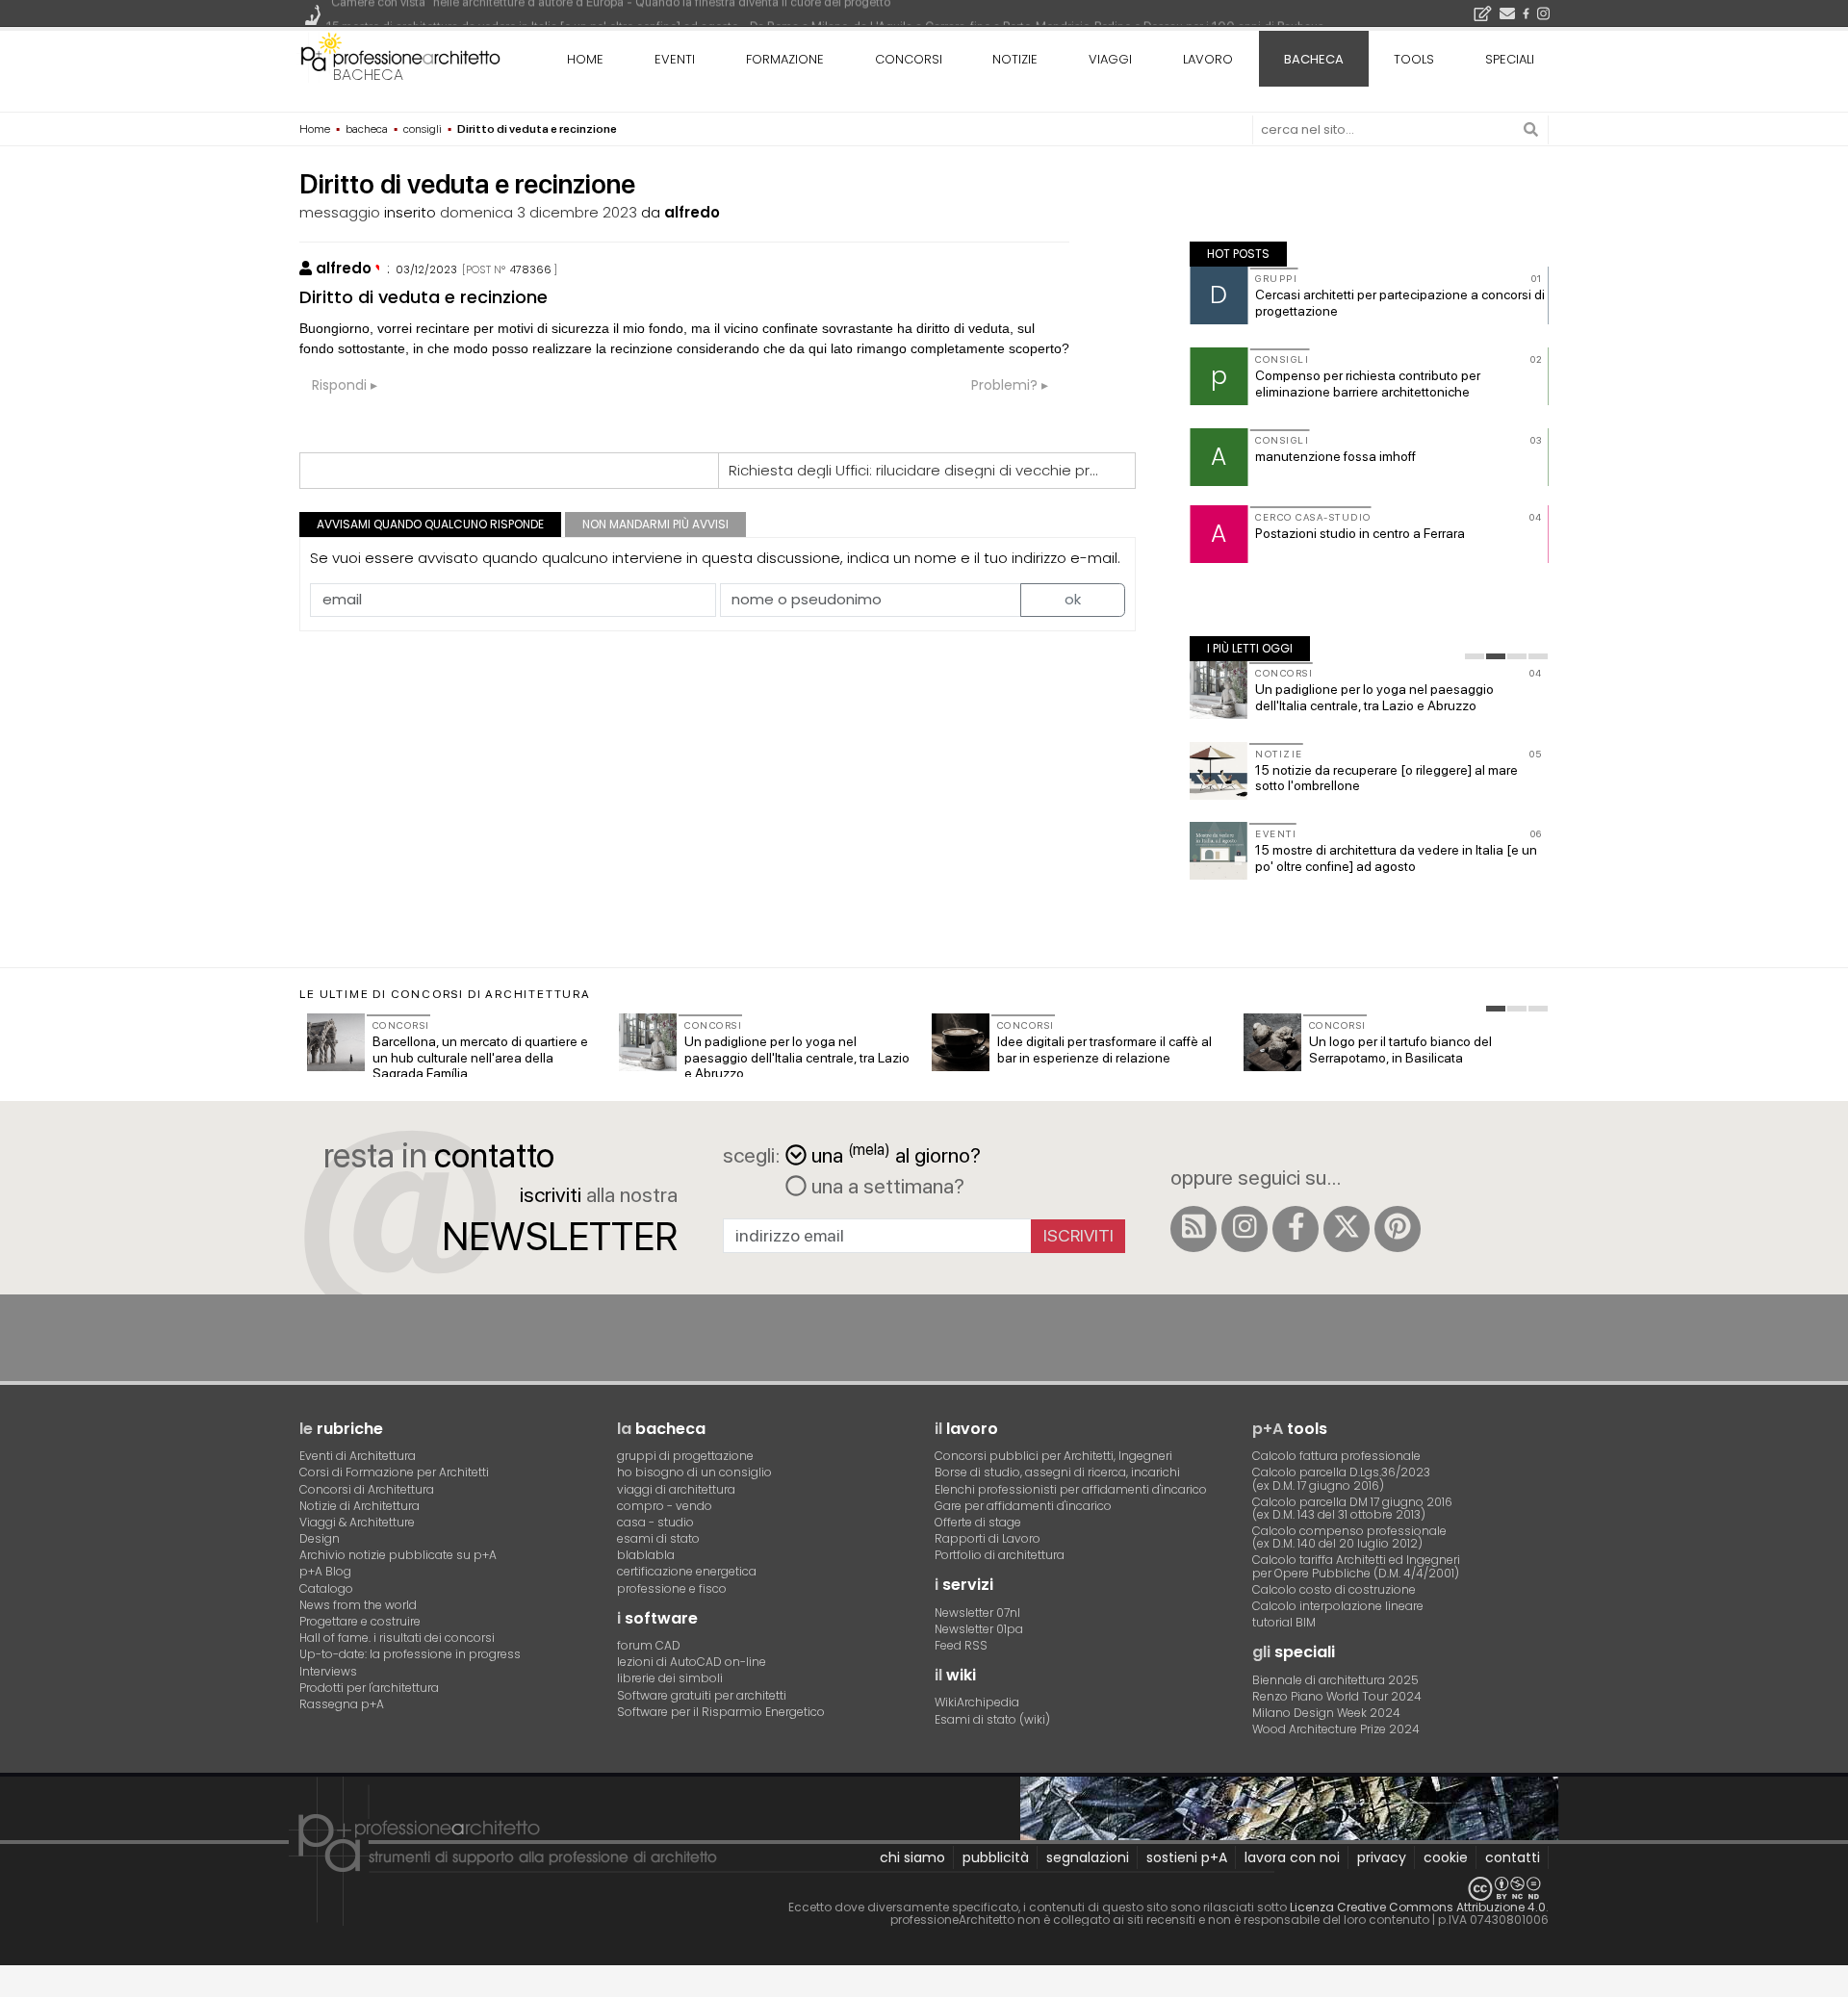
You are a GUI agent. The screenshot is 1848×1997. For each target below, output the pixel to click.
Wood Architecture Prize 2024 (1336, 1729)
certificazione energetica (687, 1571)
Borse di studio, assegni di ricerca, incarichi (1057, 1472)
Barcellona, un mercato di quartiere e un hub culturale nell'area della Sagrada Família (480, 1058)
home (585, 59)
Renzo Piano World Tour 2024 (1337, 1696)
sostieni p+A (1187, 1857)
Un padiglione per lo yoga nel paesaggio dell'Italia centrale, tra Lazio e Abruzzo (1374, 697)
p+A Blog (325, 1571)
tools (1414, 59)
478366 (531, 269)
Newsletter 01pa (979, 1629)
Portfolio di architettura (1000, 1555)
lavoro (1208, 59)
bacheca (368, 75)
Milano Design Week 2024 (1326, 1713)
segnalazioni (1088, 1857)
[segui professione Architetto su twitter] (1347, 1229)
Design (320, 1538)
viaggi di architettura (676, 1489)
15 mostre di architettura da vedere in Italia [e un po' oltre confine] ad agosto (1396, 858)
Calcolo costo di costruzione (1334, 1589)
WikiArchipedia (977, 1702)
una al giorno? (896, 1153)
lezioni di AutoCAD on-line (692, 1662)
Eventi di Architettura (358, 1456)
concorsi (909, 59)
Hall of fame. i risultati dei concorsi (397, 1638)
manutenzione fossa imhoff (1335, 456)
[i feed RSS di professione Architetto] (1193, 1229)
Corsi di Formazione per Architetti (394, 1472)
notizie (1015, 59)
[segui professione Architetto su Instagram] (1245, 1229)
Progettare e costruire (360, 1621)
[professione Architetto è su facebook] (1296, 1229)
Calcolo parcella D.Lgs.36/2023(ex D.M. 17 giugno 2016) (1341, 1478)
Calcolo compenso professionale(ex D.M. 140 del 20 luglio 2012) (1349, 1537)
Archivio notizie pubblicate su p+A (398, 1555)
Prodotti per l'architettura (369, 1688)
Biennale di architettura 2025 (1335, 1680)
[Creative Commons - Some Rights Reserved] (924, 1889)
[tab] (1475, 656)
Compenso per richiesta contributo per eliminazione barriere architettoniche (1368, 384)
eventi (675, 59)
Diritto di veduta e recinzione (423, 297)
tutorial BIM (1284, 1622)
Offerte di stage (978, 1522)
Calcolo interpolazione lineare (1338, 1606)
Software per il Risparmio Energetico (721, 1712)
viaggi (1110, 59)
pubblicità (996, 1857)
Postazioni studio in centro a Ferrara (1360, 533)
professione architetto (400, 57)
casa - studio (655, 1522)
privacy (1382, 1857)
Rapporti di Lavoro (988, 1538)
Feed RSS (961, 1645)
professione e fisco (672, 1588)
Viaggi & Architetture (357, 1522)
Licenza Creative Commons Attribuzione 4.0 (1418, 1907)
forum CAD (649, 1645)
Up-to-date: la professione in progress (410, 1654)
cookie (1446, 1857)
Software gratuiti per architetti (702, 1695)
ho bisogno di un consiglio (694, 1472)
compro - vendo (665, 1506)
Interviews (328, 1671)
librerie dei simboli (670, 1678)
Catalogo (326, 1588)
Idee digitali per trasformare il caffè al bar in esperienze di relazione (1104, 1050)
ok (1073, 599)
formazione (785, 59)
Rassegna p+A (342, 1704)
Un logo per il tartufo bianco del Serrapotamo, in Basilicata (1400, 1050)
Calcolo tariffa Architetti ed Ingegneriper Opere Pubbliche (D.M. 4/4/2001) (1356, 1566)
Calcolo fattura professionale (1336, 1456)
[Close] (12, 1988)
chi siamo (912, 1857)
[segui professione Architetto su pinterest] (1398, 1229)
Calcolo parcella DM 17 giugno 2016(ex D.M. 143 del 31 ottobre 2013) (1352, 1508)
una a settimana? (885, 1186)
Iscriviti (1078, 1235)
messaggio (340, 212)
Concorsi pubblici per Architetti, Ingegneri (1053, 1456)
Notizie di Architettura (359, 1506)
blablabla (646, 1555)
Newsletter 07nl (977, 1613)
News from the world (358, 1605)
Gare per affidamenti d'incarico (1023, 1506)
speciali (1510, 59)
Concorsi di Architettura (367, 1489)
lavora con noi (1292, 1857)
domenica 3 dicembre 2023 (539, 212)
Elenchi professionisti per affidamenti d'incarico (1071, 1489)
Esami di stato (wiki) (992, 1719)
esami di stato (658, 1538)
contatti (1513, 1857)
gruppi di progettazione (685, 1456)
